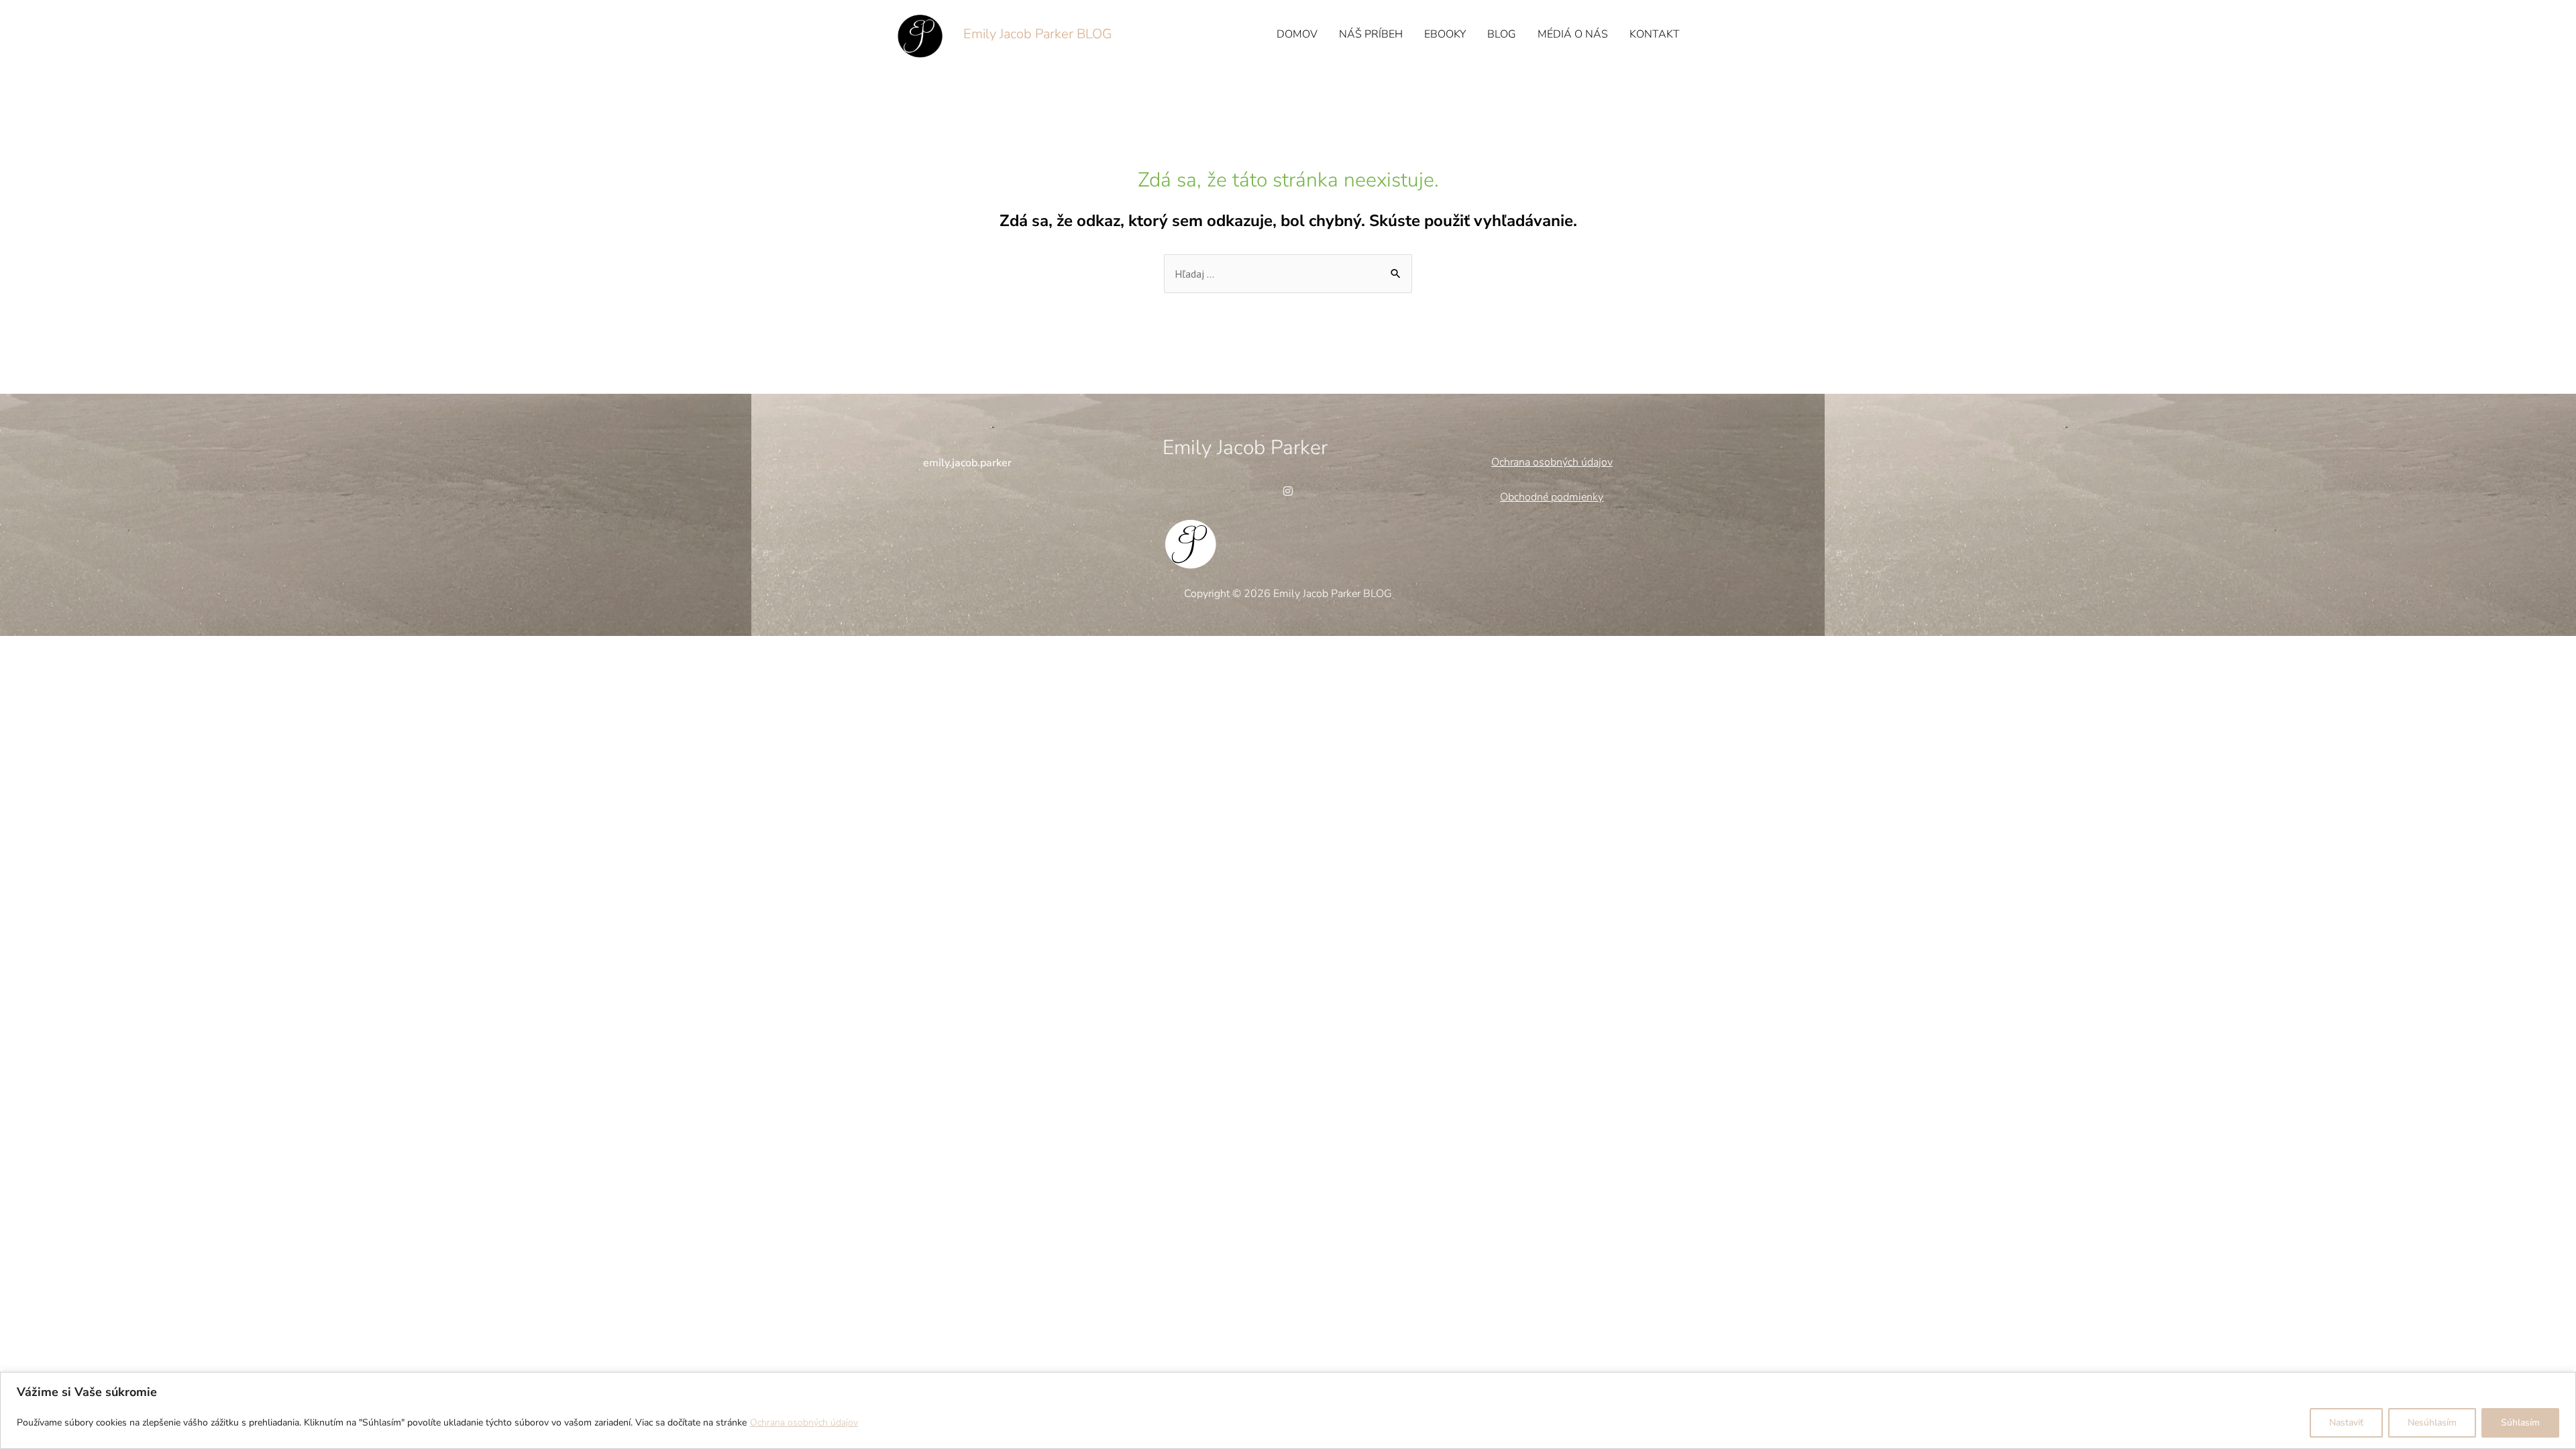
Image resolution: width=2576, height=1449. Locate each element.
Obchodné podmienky (1552, 497)
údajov (1596, 462)
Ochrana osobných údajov (804, 1423)
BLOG (1502, 34)
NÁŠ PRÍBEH (1371, 34)
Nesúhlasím (2432, 1423)
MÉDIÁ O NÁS (1573, 34)
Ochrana (1511, 462)
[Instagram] (1288, 491)
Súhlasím (2520, 1423)
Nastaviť (2346, 1423)
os (1537, 462)
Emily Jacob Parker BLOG (1037, 34)
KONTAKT (1655, 34)
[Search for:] (1288, 274)
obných (1561, 462)
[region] (1288, 1410)
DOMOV (1297, 34)
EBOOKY (1445, 34)
